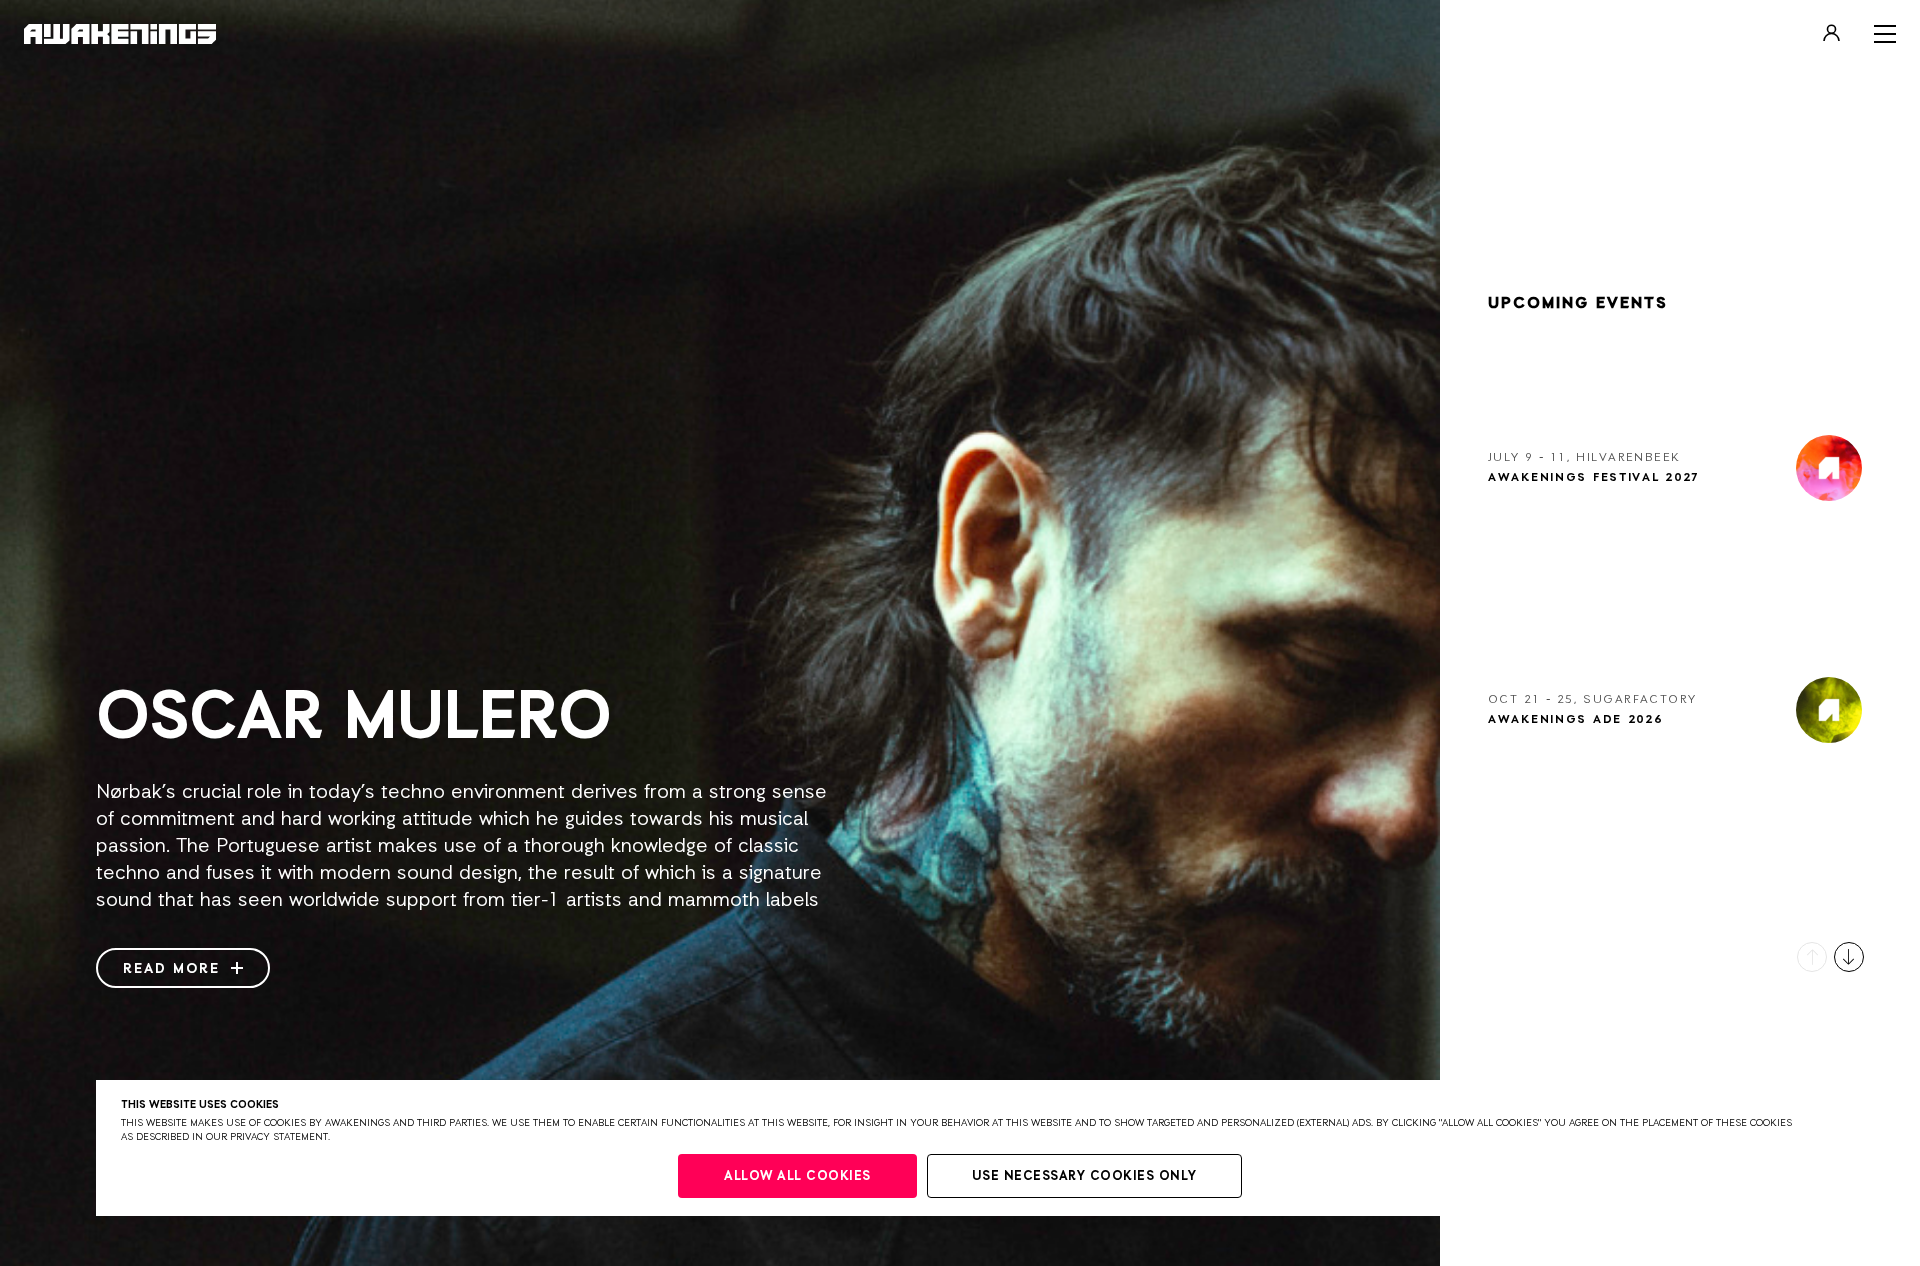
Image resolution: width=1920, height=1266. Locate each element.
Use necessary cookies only (1084, 1176)
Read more (174, 969)
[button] (1812, 957)
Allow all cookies (797, 1176)
